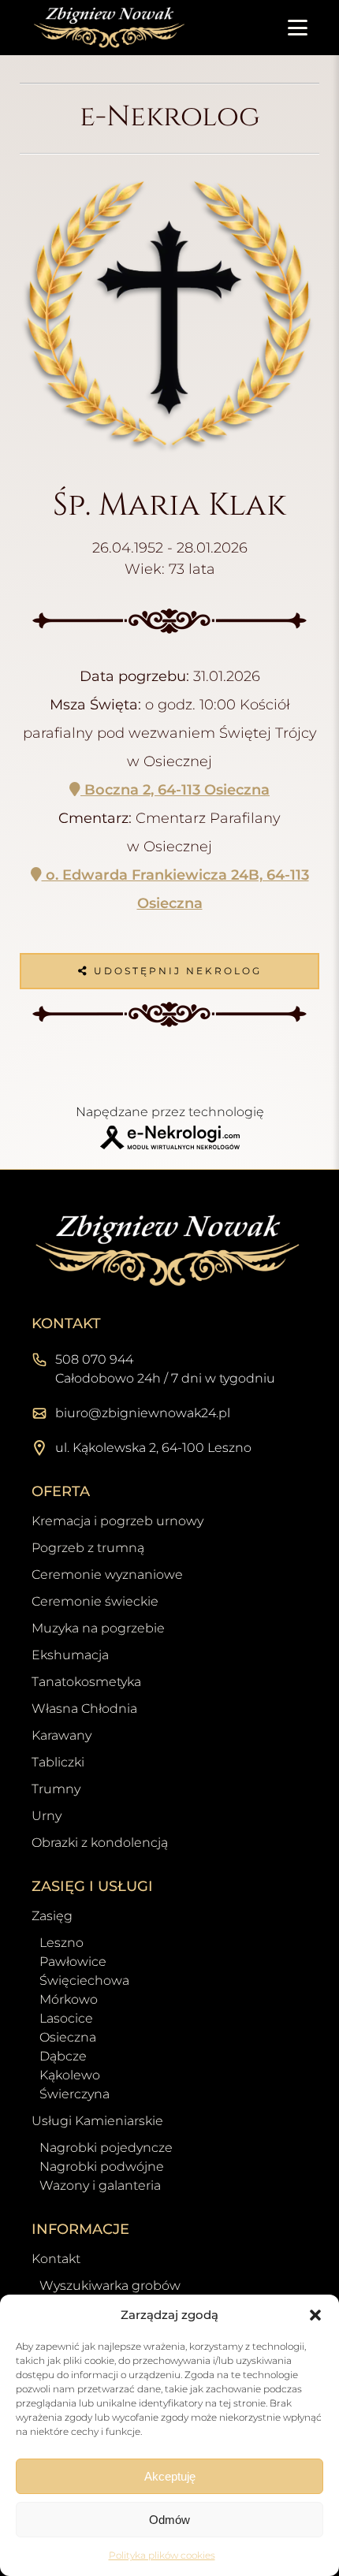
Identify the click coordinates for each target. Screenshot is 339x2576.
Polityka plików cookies (162, 2555)
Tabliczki (58, 1762)
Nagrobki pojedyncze (106, 2148)
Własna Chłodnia (84, 1709)
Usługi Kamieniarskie (97, 2121)
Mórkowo (69, 1999)
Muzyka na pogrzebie (98, 1628)
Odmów (169, 2520)
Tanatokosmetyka (86, 1682)
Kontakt (56, 2259)
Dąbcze (63, 2056)
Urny (47, 1816)
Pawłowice (73, 1962)
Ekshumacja (70, 1655)
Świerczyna (75, 2094)
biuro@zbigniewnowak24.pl (143, 1413)
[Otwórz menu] (298, 28)
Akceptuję (170, 2476)
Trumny (56, 1789)
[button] (315, 2315)
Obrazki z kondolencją (100, 1843)
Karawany (61, 1735)
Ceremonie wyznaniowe (107, 1575)
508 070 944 (94, 1359)
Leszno (61, 1943)
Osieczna (68, 2037)
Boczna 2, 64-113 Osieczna (175, 790)
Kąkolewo (70, 2075)
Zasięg (52, 1916)
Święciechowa (84, 1980)
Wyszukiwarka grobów (110, 2286)
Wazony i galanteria (100, 2185)
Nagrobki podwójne (102, 2167)
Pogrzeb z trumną (88, 1548)
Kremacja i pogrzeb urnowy (117, 1521)
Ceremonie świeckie (95, 1601)
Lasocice (66, 2018)
